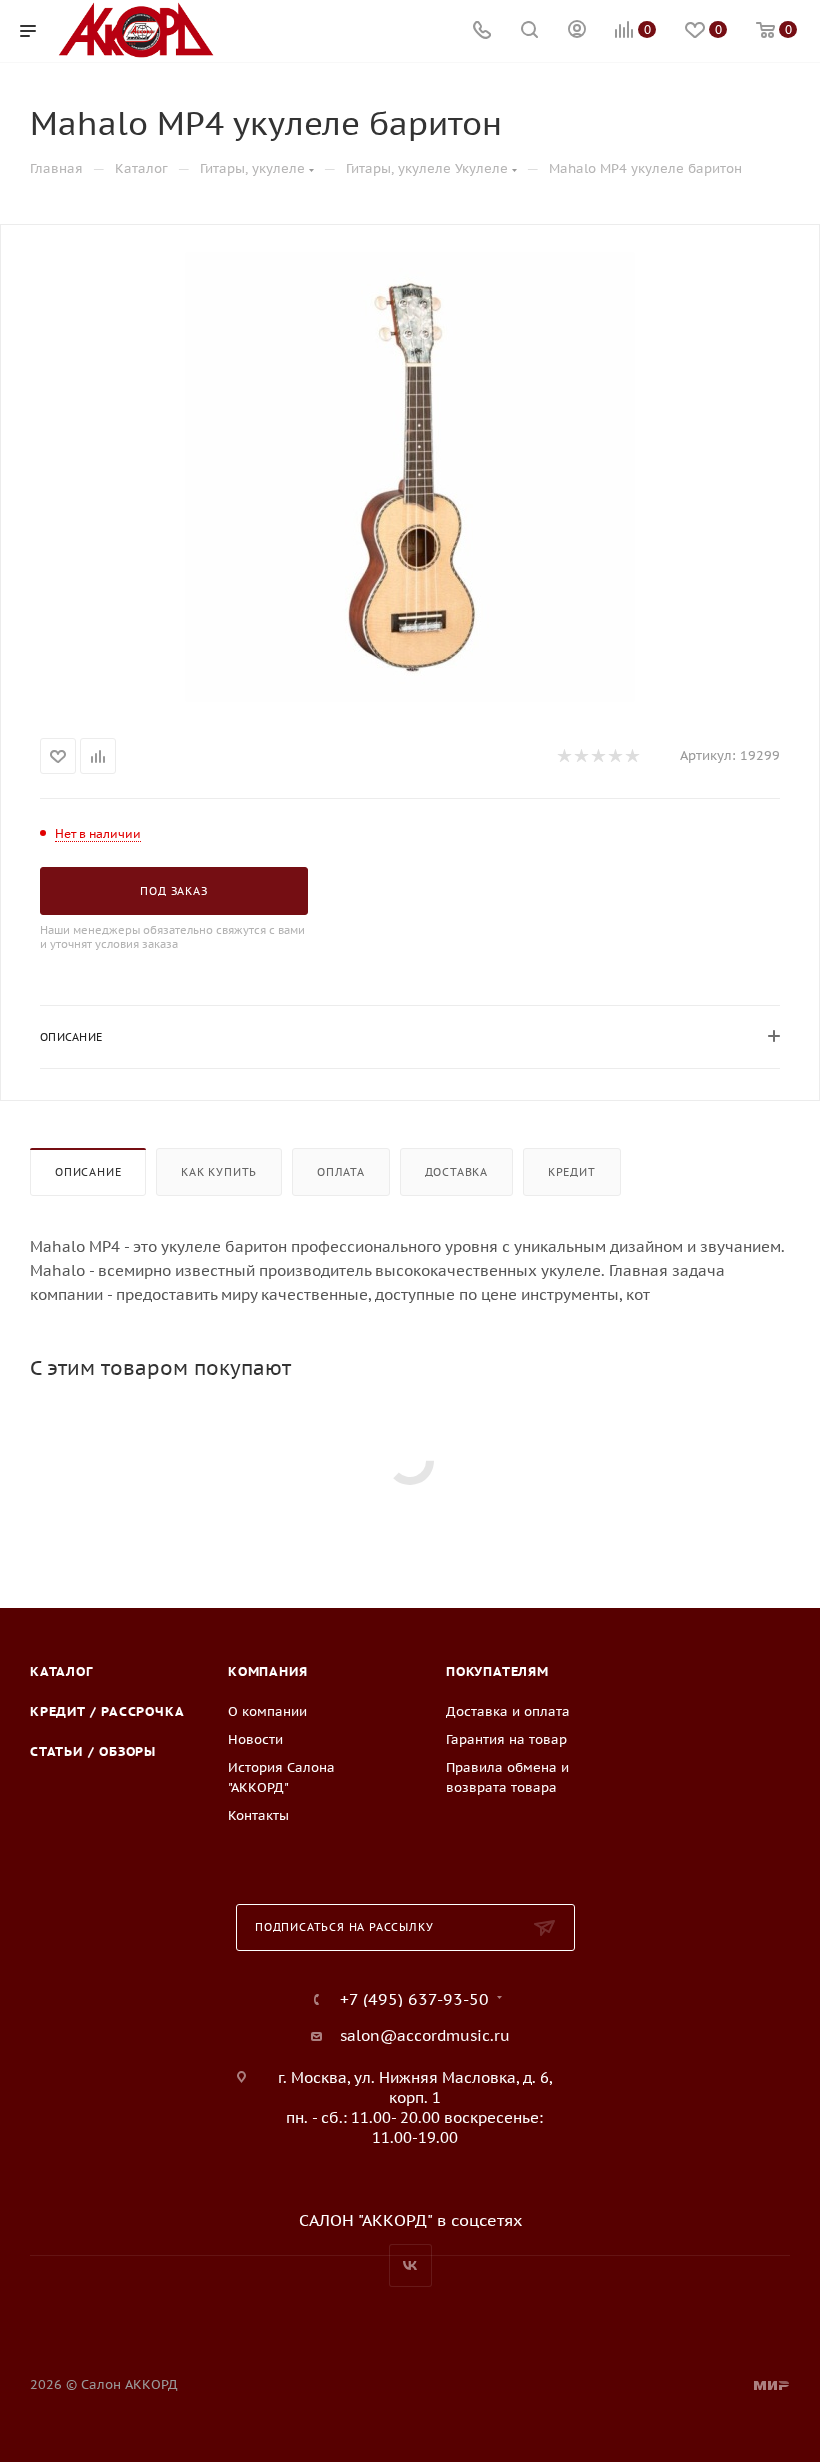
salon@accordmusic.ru (425, 2035)
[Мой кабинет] (577, 31)
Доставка (456, 1172)
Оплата (341, 1172)
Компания (267, 1671)
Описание (88, 1172)
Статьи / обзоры (93, 1751)
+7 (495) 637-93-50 (414, 1999)
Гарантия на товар (506, 1739)
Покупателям (497, 1671)
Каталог (61, 1671)
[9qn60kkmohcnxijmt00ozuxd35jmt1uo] (410, 477)
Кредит (572, 1172)
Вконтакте (410, 2265)
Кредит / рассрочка (107, 1711)
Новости (255, 1739)
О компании (267, 1711)
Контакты (258, 1815)
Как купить (219, 1172)
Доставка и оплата (508, 1711)
